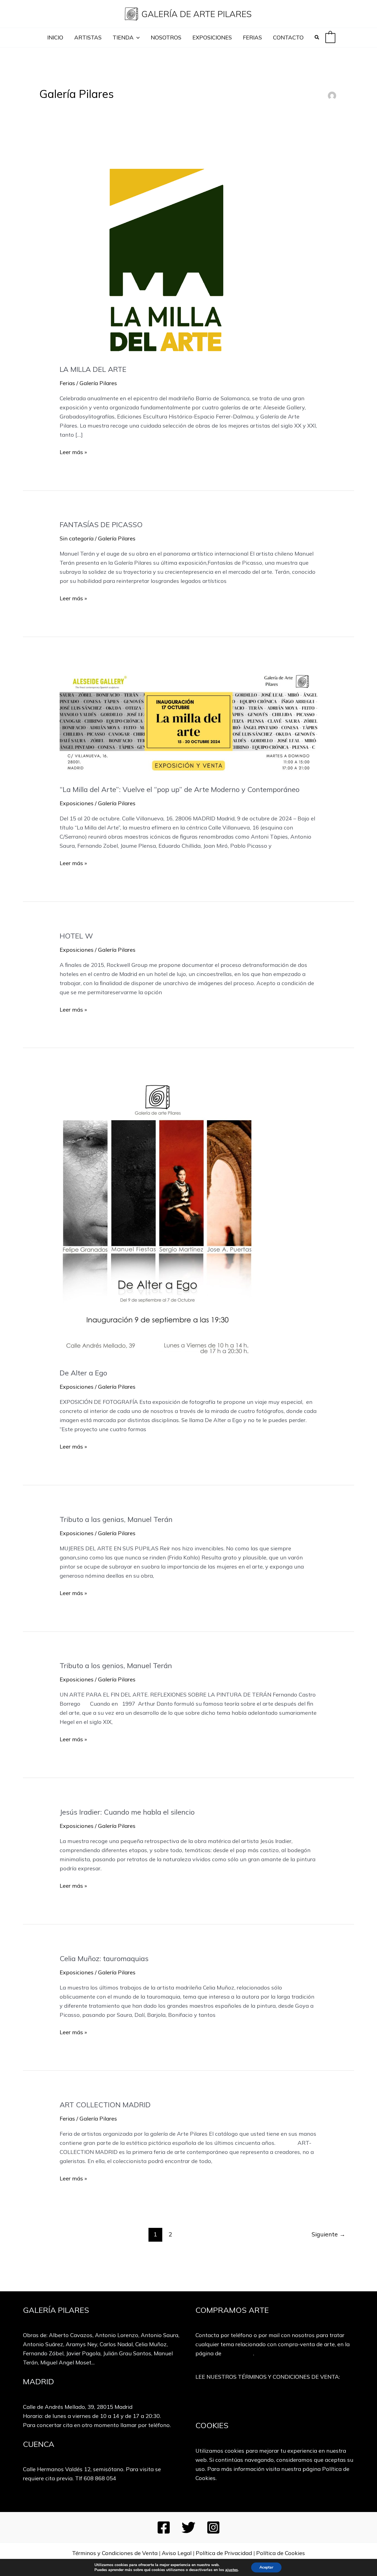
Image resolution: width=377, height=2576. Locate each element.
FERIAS (252, 37)
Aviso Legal (177, 2553)
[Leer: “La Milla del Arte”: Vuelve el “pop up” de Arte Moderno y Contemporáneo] (188, 721)
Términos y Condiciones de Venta (115, 2553)
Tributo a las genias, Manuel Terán (116, 1519)
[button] (137, 38)
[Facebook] (164, 2527)
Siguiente (328, 2234)
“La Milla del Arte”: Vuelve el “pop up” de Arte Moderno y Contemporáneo (180, 789)
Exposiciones (77, 803)
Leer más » (73, 452)
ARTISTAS (88, 37)
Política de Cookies (281, 2553)
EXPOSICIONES (212, 37)
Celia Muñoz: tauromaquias (104, 1958)
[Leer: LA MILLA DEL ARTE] (179, 253)
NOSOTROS (166, 37)
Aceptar (266, 2567)
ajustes (232, 2570)
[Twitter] (189, 2527)
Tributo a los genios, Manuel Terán (116, 1666)
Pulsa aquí (275, 2400)
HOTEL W (76, 936)
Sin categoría (77, 538)
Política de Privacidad (224, 2553)
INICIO (55, 37)
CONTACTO (288, 37)
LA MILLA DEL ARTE (93, 369)
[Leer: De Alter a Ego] (157, 1218)
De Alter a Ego (83, 1373)
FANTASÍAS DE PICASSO (101, 525)
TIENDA (123, 37)
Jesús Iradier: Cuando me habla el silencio (127, 1812)
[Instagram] (213, 2527)
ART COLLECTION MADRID (105, 2105)
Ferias (67, 383)
